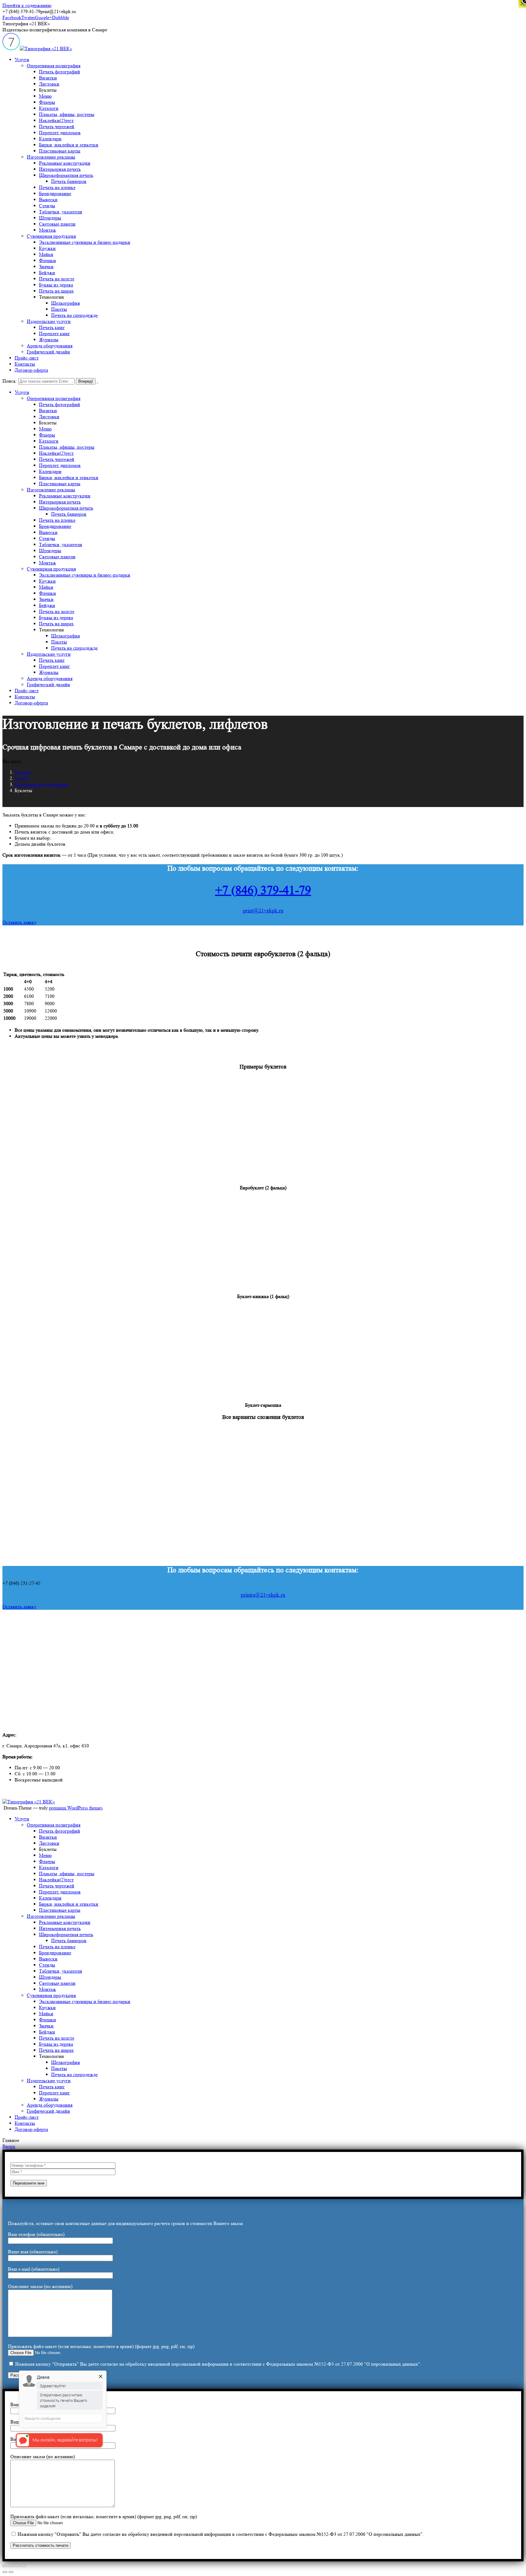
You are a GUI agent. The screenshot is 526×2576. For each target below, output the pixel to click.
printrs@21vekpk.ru (263, 1595)
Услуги (22, 778)
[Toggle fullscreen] (17, 2566)
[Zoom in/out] (23, 2566)
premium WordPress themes (76, 1808)
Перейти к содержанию (27, 5)
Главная (23, 772)
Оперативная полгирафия (41, 784)
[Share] (11, 2566)
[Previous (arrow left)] (5, 2572)
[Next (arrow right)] (11, 2572)
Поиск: (10, 381)
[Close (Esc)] (5, 2566)
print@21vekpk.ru (263, 911)
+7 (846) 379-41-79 (263, 890)
